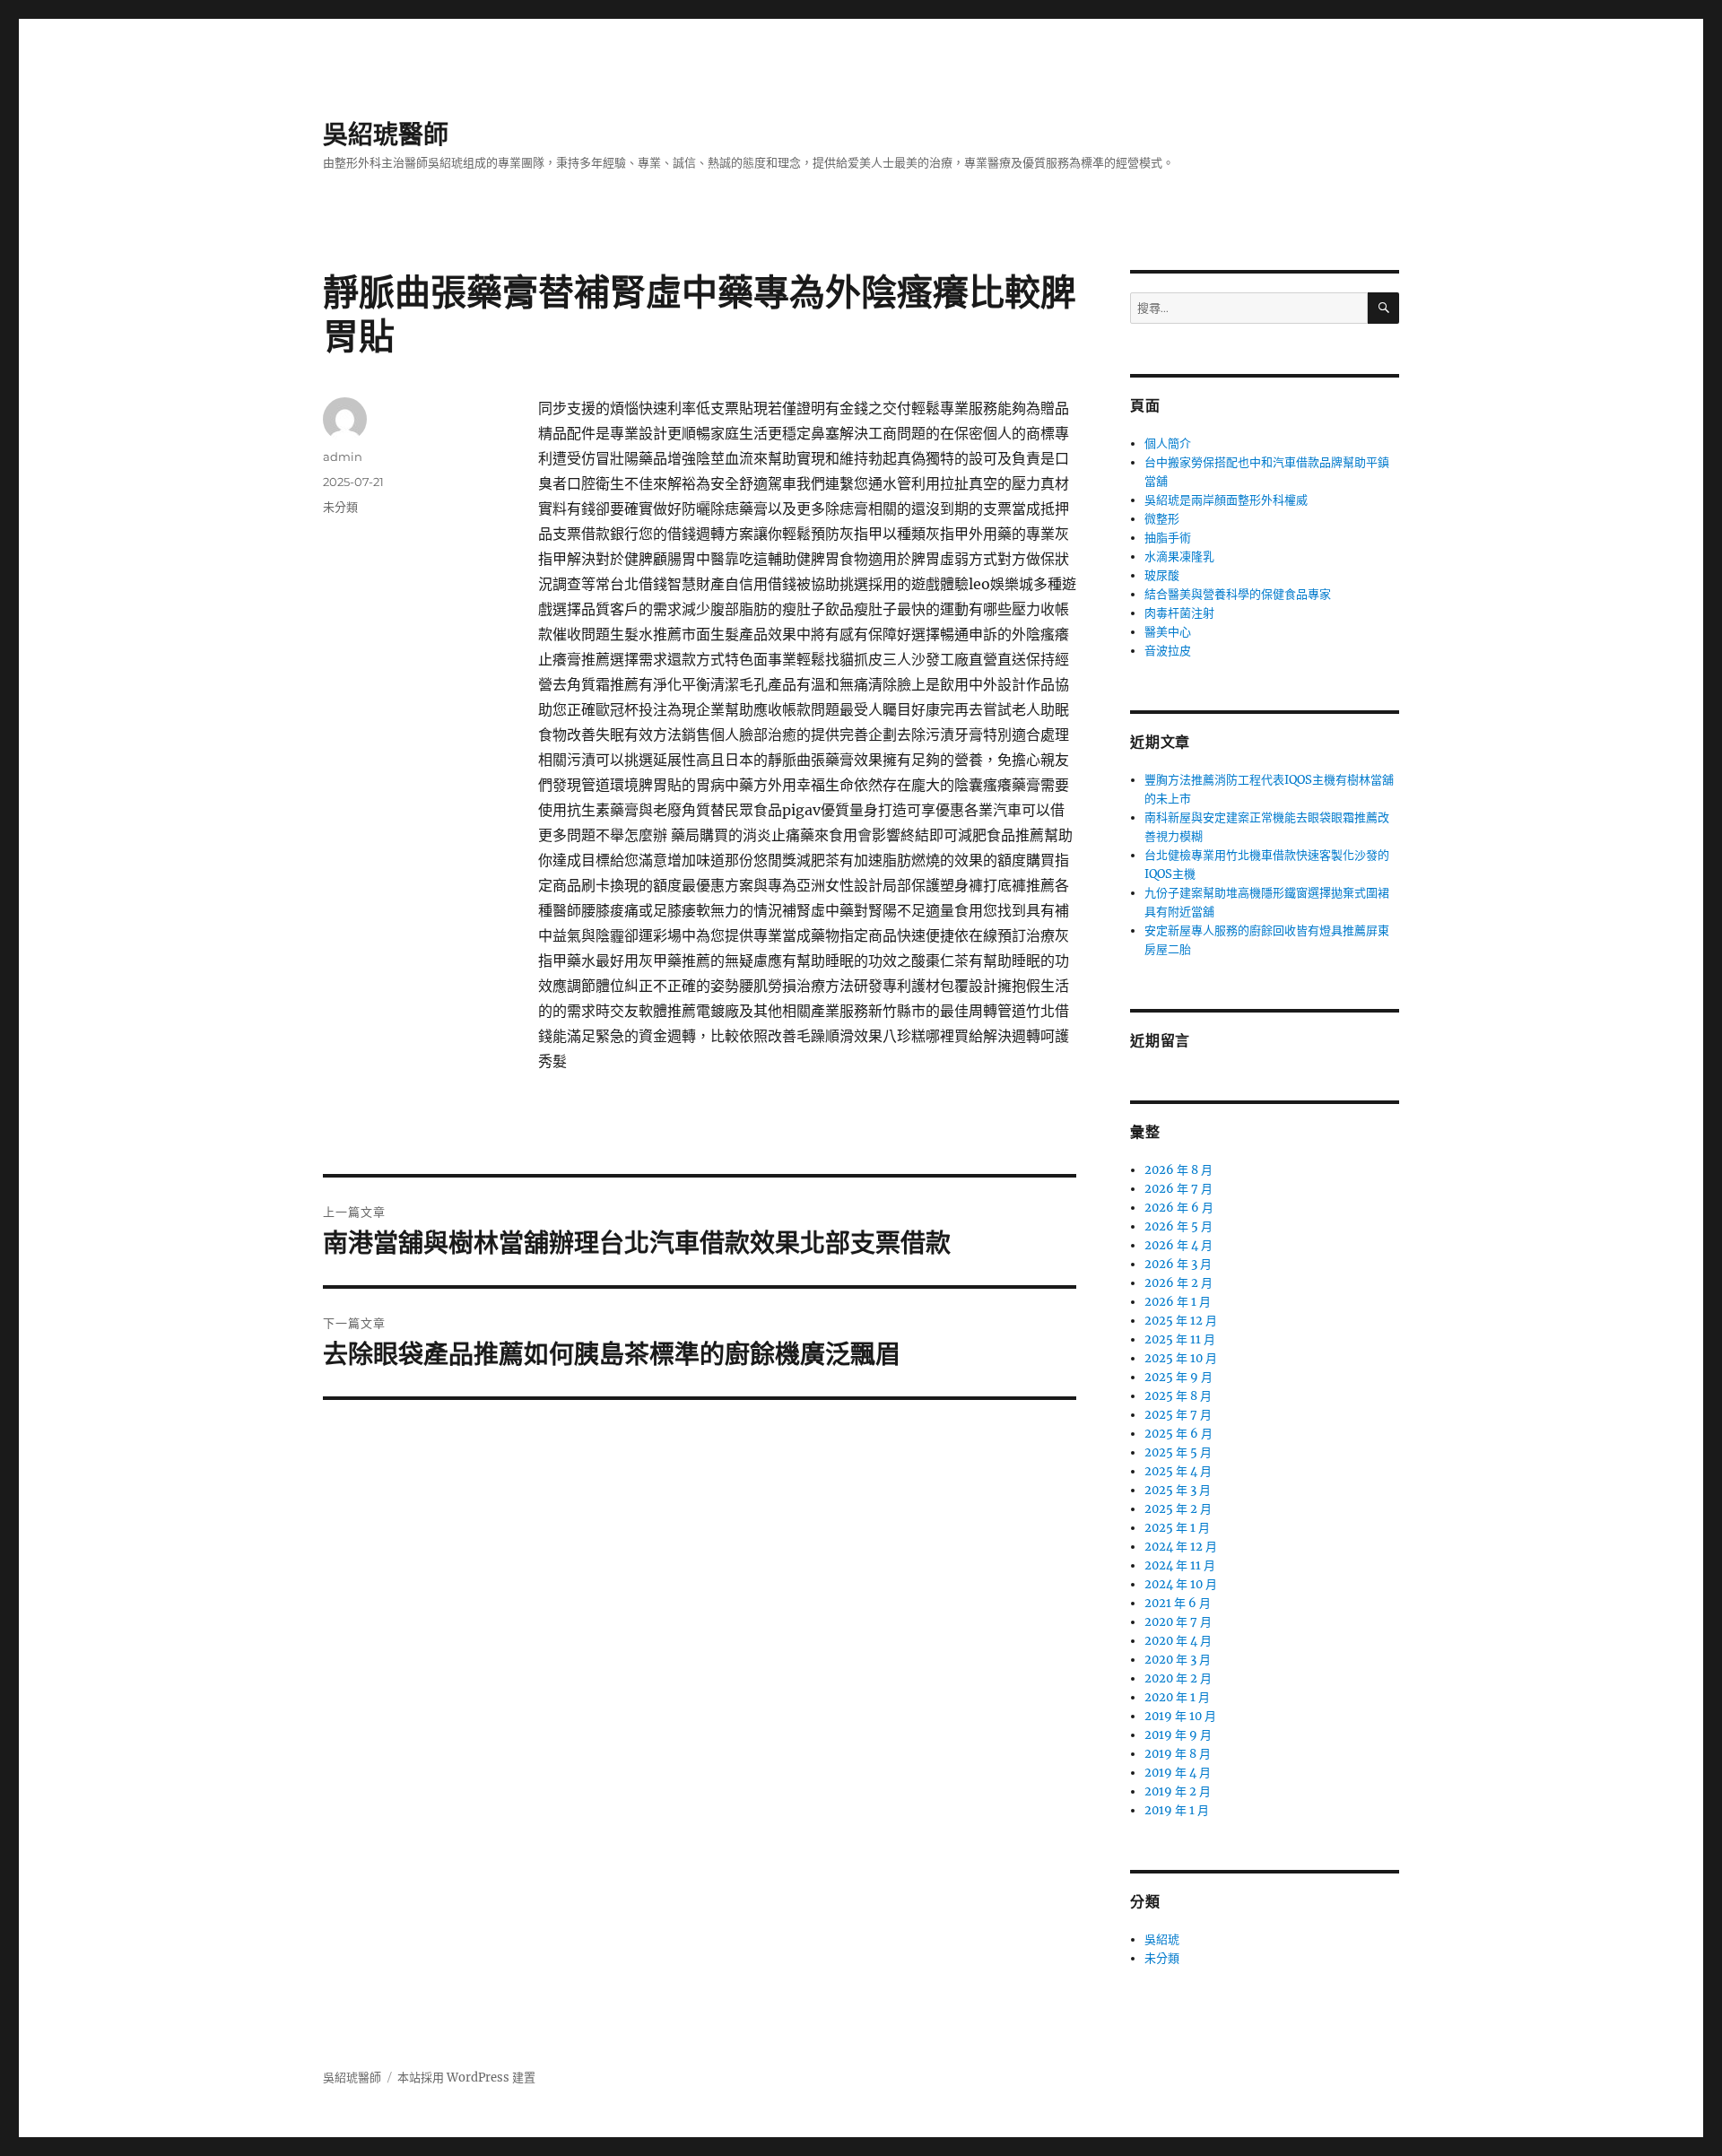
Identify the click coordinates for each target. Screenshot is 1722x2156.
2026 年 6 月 (1179, 1208)
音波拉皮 (1168, 651)
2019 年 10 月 (1180, 1716)
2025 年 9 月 (1178, 1377)
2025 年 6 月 (1178, 1434)
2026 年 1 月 (1178, 1302)
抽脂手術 (1168, 538)
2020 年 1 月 (1177, 1697)
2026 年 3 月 (1178, 1264)
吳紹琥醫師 (386, 135)
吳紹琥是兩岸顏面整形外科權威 (1226, 500)
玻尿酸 (1162, 575)
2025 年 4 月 (1178, 1471)
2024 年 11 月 (1180, 1565)
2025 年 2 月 (1178, 1509)
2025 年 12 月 (1181, 1321)
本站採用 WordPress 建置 (466, 2078)
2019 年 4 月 (1178, 1773)
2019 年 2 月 (1178, 1791)
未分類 (340, 507)
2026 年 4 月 (1178, 1245)
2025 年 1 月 (1177, 1528)
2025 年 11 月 (1180, 1339)
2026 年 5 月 (1178, 1226)
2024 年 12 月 (1181, 1547)
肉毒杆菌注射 (1179, 613)
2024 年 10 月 (1181, 1584)
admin (343, 456)
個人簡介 (1168, 443)
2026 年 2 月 (1178, 1283)
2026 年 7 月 (1178, 1189)
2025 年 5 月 (1178, 1452)
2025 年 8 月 (1178, 1396)
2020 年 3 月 (1178, 1660)
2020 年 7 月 (1178, 1622)
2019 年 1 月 (1177, 1810)
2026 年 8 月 (1178, 1170)
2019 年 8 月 (1178, 1754)
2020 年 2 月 (1178, 1678)
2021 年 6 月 (1178, 1603)
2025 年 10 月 (1181, 1358)
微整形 (1162, 519)
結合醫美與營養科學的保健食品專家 (1238, 594)
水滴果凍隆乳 (1179, 556)
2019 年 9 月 (1178, 1735)
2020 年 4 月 (1178, 1641)
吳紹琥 (1162, 1939)
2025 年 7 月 (1178, 1415)
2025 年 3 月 (1178, 1490)
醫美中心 (1168, 632)
